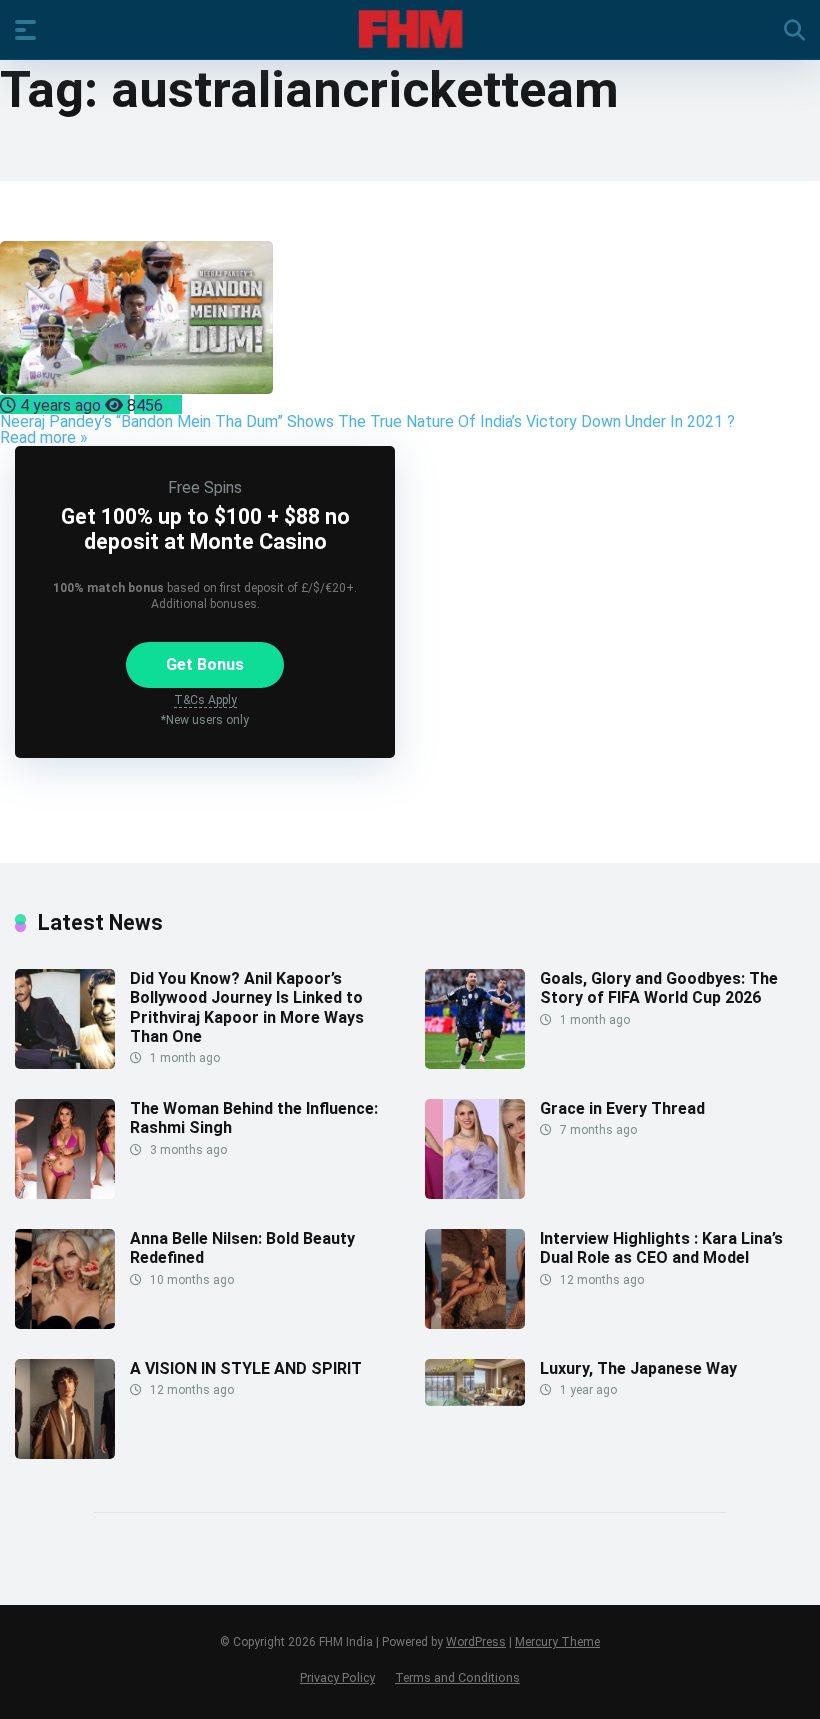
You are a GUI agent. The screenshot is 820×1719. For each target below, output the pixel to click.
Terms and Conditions (457, 1677)
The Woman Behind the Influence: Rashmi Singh (254, 1118)
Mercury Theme (557, 1642)
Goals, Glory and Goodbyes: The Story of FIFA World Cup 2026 (659, 988)
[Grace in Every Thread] (475, 1193)
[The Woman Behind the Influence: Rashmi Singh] (65, 1193)
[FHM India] (410, 29)
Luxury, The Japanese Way (638, 1368)
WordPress (476, 1642)
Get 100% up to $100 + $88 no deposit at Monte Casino (205, 529)
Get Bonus (205, 664)
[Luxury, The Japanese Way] (475, 1400)
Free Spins (205, 487)
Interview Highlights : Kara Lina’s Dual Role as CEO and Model (661, 1248)
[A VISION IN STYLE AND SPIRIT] (65, 1453)
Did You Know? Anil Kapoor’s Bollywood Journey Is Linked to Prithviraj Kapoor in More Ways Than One (247, 1007)
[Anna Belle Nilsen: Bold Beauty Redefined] (65, 1323)
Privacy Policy (337, 1677)
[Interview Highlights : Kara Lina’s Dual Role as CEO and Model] (475, 1323)
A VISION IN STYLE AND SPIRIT (246, 1368)
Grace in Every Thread (622, 1108)
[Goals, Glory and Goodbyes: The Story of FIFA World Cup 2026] (475, 1063)
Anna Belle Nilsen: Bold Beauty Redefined (242, 1248)
